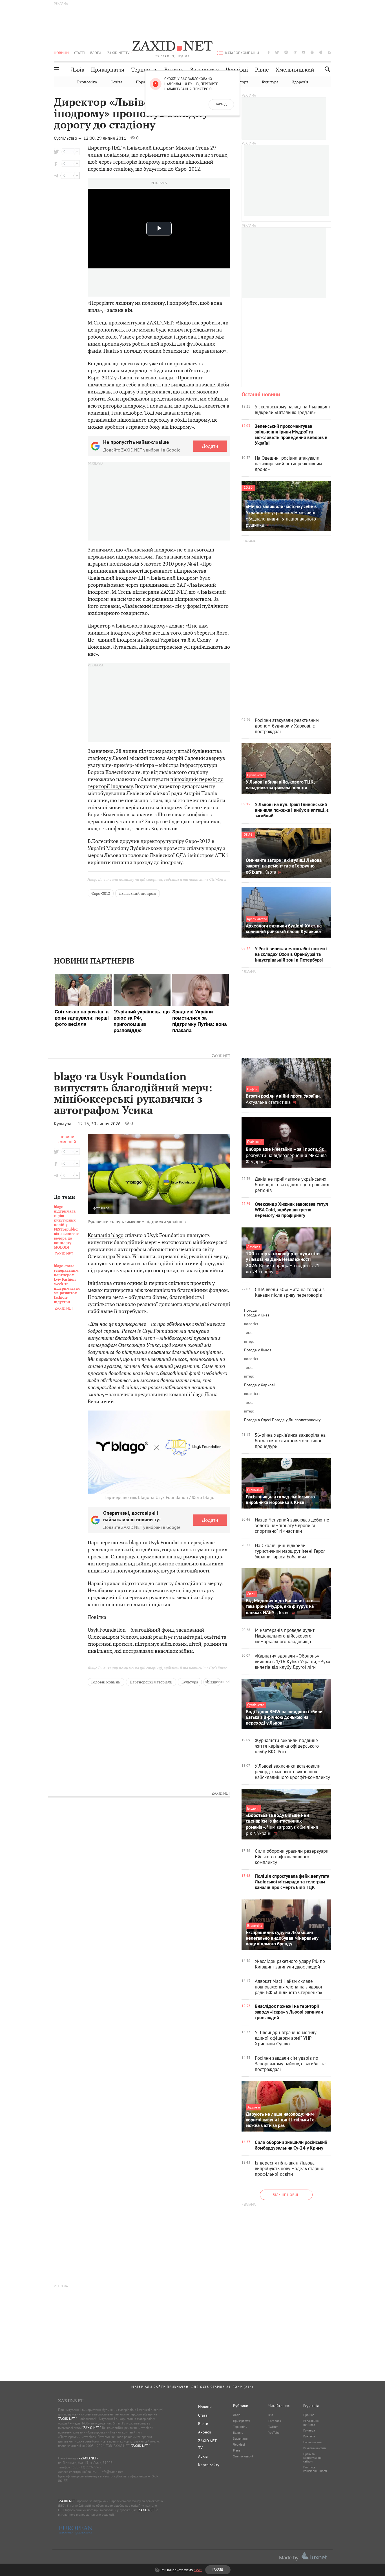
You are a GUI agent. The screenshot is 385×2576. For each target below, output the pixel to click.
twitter (277, 52)
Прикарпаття (108, 70)
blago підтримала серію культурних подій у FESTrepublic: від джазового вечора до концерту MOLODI (67, 1227)
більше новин (286, 2195)
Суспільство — (68, 138)
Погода (250, 1310)
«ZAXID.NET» (89, 2458)
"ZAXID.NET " (67, 2419)
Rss (271, 2415)
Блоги (96, 53)
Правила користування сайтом (312, 2458)
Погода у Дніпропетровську (296, 1420)
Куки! (198, 2570)
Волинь (174, 70)
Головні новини (106, 1682)
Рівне (262, 70)
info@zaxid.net (112, 2472)
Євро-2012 (101, 893)
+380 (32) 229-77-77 (86, 2467)
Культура (270, 82)
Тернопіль (144, 70)
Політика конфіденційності (315, 2469)
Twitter (273, 2427)
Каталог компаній (242, 53)
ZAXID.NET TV (118, 53)
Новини (61, 53)
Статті (79, 53)
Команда (309, 2430)
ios (321, 52)
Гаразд (221, 104)
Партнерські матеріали (151, 1682)
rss (330, 52)
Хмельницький (295, 70)
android (312, 52)
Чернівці (237, 70)
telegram (295, 52)
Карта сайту (209, 2465)
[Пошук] (326, 69)
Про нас (309, 2415)
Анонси (205, 2432)
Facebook (275, 2421)
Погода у (257, 1315)
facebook (269, 52)
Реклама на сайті (315, 2448)
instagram (286, 52)
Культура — (65, 1124)
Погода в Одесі (257, 1420)
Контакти (309, 2436)
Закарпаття (205, 70)
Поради (143, 82)
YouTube (274, 2433)
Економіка (87, 82)
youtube (304, 52)
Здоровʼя (300, 82)
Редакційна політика (311, 2423)
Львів (78, 70)
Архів (203, 2456)
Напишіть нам (312, 2442)
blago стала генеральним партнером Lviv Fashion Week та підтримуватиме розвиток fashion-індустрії (67, 1284)
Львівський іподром (138, 893)
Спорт (243, 82)
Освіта (116, 82)
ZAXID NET (172, 47)
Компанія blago (106, 1235)
